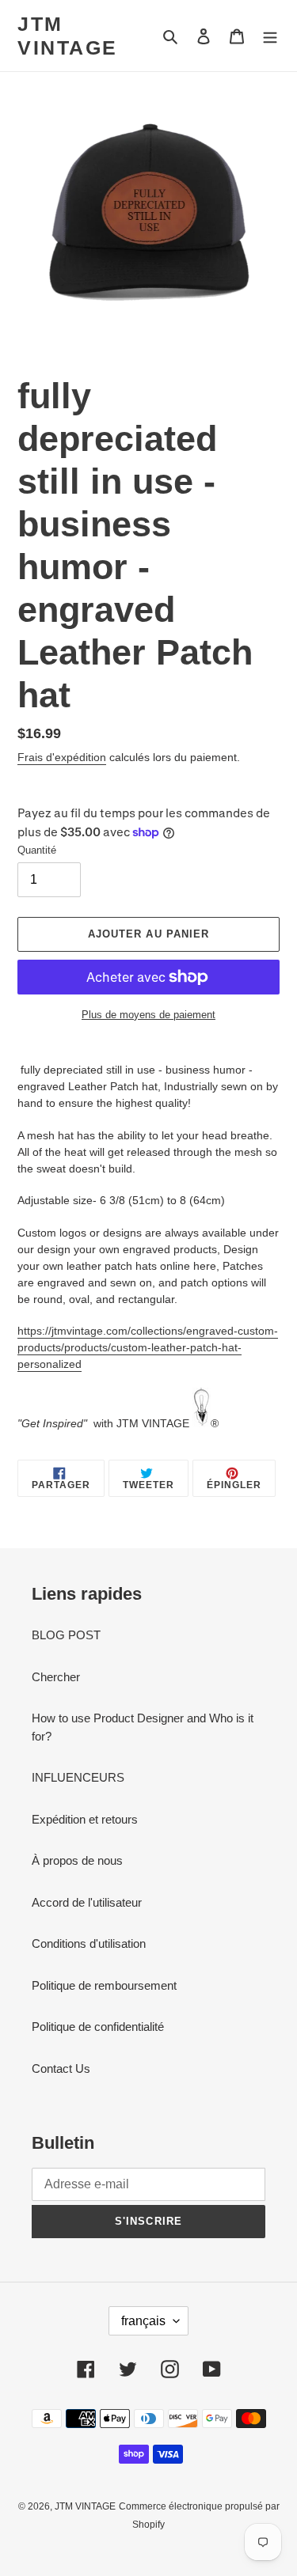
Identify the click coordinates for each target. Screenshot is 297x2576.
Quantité (37, 850)
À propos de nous (77, 1860)
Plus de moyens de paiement (148, 1015)
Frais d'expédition (62, 757)
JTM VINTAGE (68, 36)
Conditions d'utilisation (89, 1943)
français (143, 2321)
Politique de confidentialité (98, 2027)
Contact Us (61, 2068)
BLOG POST (66, 1635)
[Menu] (270, 36)
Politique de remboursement (104, 1985)
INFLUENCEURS (78, 1777)
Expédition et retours (85, 1819)
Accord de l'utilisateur (87, 1902)
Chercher (56, 1677)
